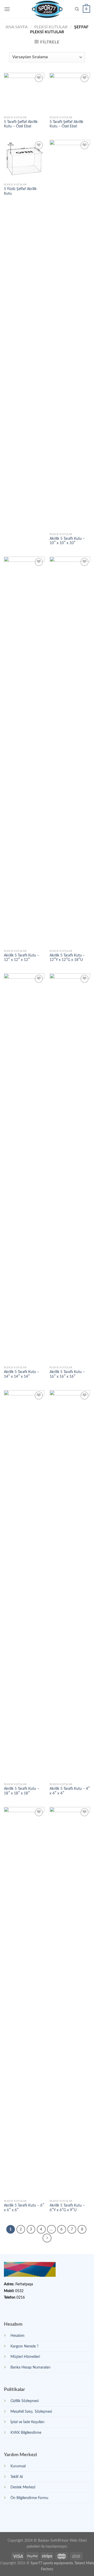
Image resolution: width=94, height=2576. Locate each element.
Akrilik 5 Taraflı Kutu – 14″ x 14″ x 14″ (22, 1374)
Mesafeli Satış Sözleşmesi (31, 2412)
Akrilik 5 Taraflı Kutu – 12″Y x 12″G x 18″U (67, 958)
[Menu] (7, 9)
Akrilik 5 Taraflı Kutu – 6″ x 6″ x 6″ (24, 2208)
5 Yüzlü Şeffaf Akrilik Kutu (20, 191)
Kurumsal (18, 2466)
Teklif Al (17, 2477)
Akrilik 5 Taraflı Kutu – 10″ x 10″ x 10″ (67, 541)
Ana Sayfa (17, 27)
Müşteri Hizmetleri (25, 2357)
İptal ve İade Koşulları (27, 2422)
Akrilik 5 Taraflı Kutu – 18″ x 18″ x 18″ (22, 1791)
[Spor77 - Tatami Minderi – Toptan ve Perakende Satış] (47, 9)
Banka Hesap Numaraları (30, 2367)
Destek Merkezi (23, 2487)
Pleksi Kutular (51, 27)
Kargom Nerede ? (24, 2346)
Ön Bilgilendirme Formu (29, 2498)
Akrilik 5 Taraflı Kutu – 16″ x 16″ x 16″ (67, 1374)
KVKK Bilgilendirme (26, 2433)
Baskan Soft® (49, 2541)
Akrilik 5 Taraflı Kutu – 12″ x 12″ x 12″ (22, 958)
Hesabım (17, 2336)
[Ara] (77, 9)
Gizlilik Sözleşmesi (25, 2401)
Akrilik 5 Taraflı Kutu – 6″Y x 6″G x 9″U (67, 2208)
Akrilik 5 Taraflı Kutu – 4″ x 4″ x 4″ (70, 1791)
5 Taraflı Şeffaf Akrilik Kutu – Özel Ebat (21, 124)
